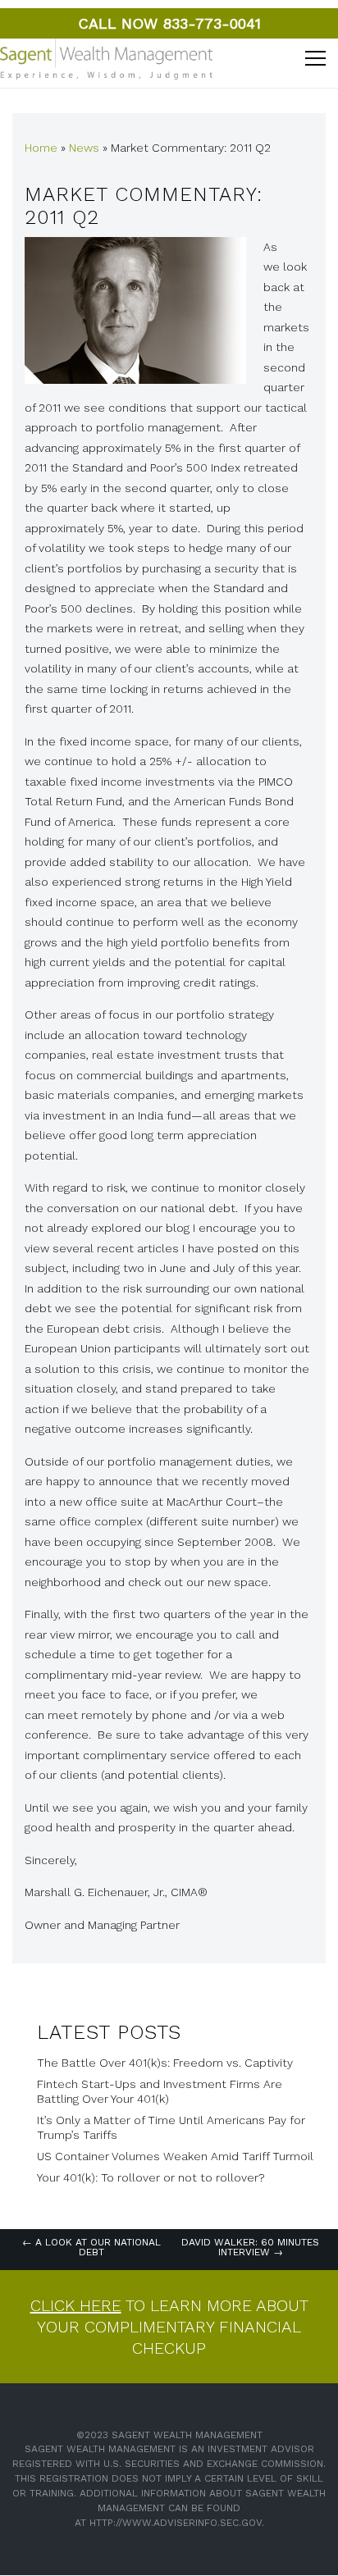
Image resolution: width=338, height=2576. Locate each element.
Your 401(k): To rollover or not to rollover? (151, 2177)
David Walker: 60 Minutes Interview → (250, 2247)
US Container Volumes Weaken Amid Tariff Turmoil (175, 2156)
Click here (76, 2305)
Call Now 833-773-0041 (169, 23)
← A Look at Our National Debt (91, 2247)
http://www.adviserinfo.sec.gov (176, 2523)
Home (41, 148)
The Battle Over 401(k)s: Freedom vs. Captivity (165, 2063)
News (84, 148)
